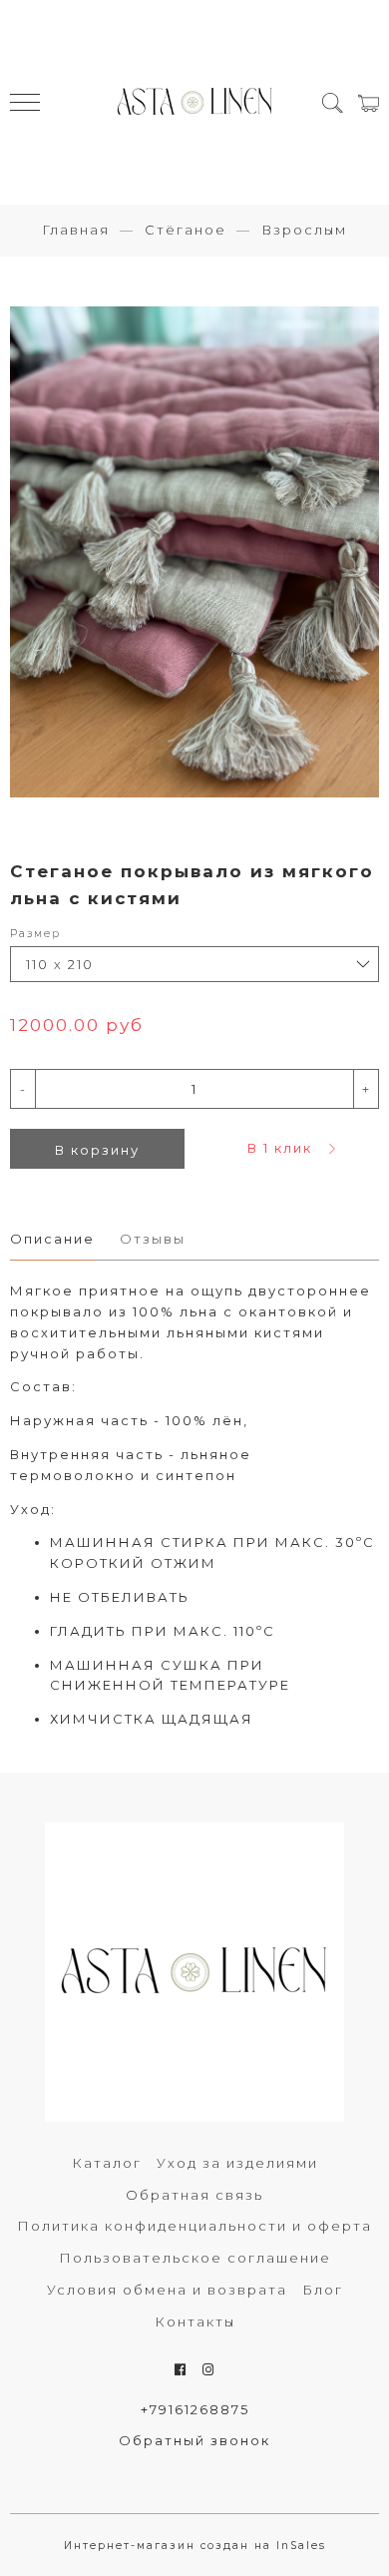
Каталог (107, 2163)
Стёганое (186, 230)
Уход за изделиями (237, 2163)
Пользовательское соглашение (195, 2258)
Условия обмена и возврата (167, 2290)
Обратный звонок (194, 2440)
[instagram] (209, 2369)
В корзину (97, 1150)
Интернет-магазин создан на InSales (195, 2546)
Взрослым (304, 230)
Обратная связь (194, 2195)
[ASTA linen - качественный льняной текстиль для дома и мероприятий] (195, 102)
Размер (35, 934)
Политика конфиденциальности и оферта (194, 2226)
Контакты (195, 2321)
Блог (323, 2290)
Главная (76, 230)
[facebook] (181, 2369)
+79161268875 (195, 2409)
